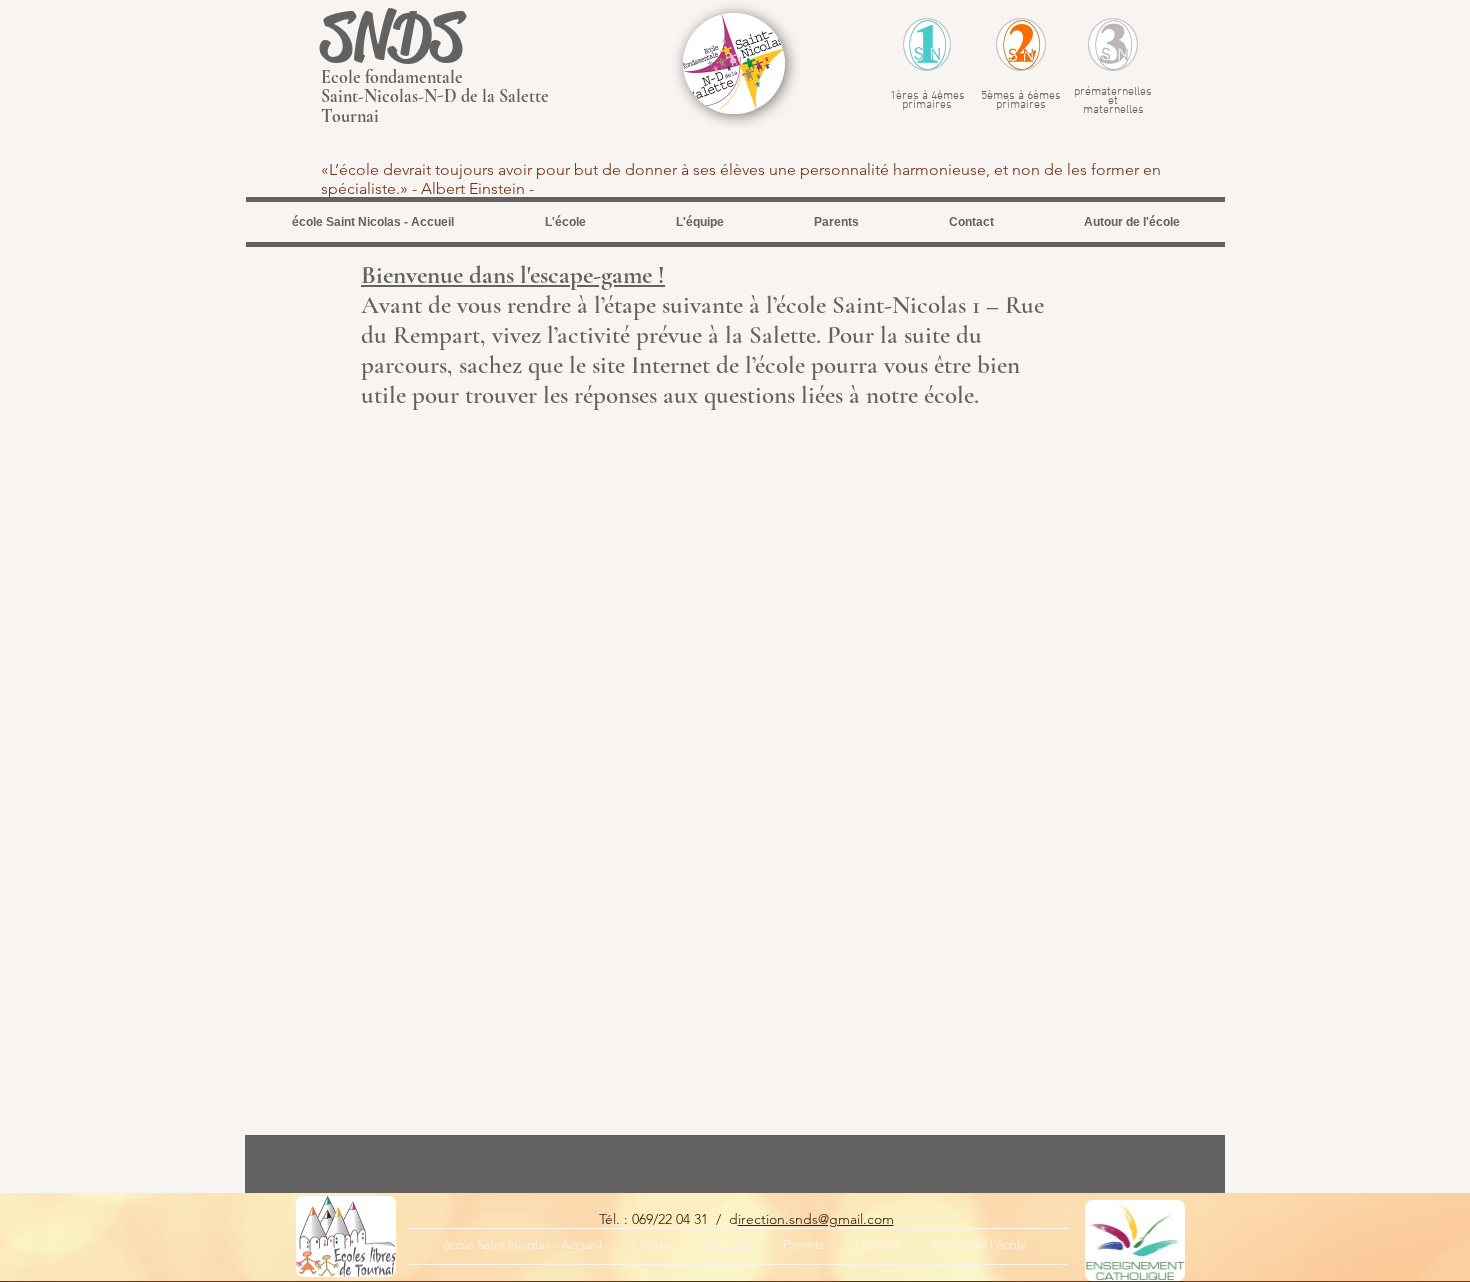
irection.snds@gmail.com (816, 1219)
